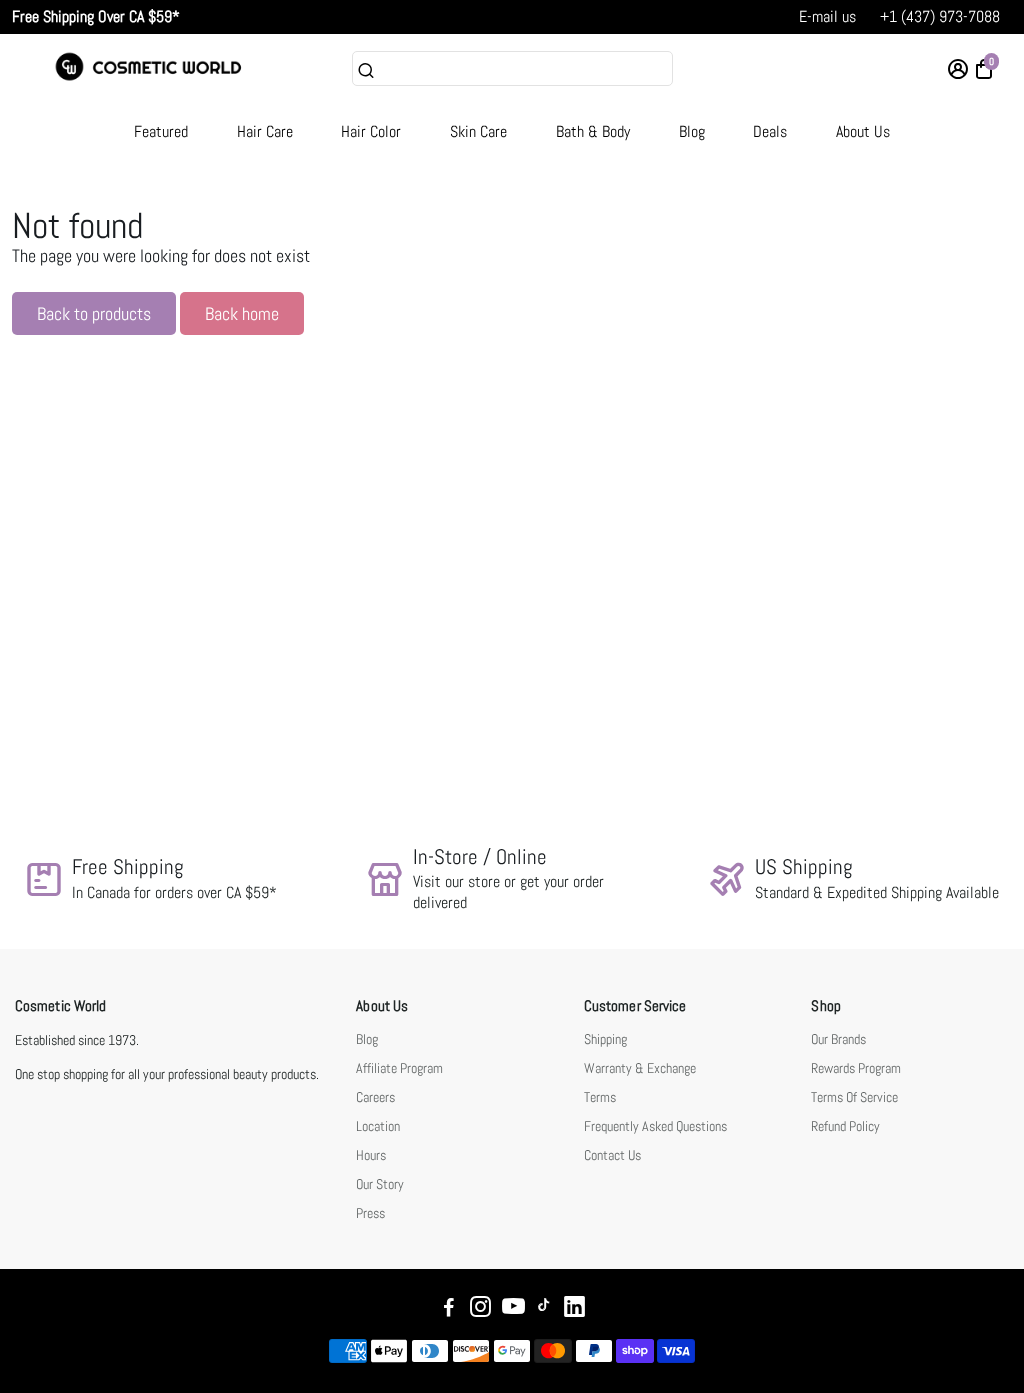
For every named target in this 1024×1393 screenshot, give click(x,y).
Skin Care (478, 131)
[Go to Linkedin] (574, 1309)
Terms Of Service (854, 1097)
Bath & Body (593, 131)
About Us (863, 131)
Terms (600, 1097)
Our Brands (838, 1039)
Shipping (605, 1039)
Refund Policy (845, 1126)
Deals (770, 131)
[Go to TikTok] (544, 1309)
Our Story (380, 1184)
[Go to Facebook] (449, 1309)
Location (378, 1126)
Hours (371, 1155)
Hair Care (265, 131)
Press (370, 1213)
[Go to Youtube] (513, 1309)
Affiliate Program (399, 1068)
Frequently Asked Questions (655, 1126)
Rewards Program (856, 1068)
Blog (692, 131)
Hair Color (371, 131)
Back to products (94, 313)
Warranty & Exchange (640, 1068)
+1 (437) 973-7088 (940, 16)
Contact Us (612, 1155)
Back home (242, 313)
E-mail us (827, 16)
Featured (161, 131)
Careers (375, 1097)
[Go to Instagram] (480, 1309)
